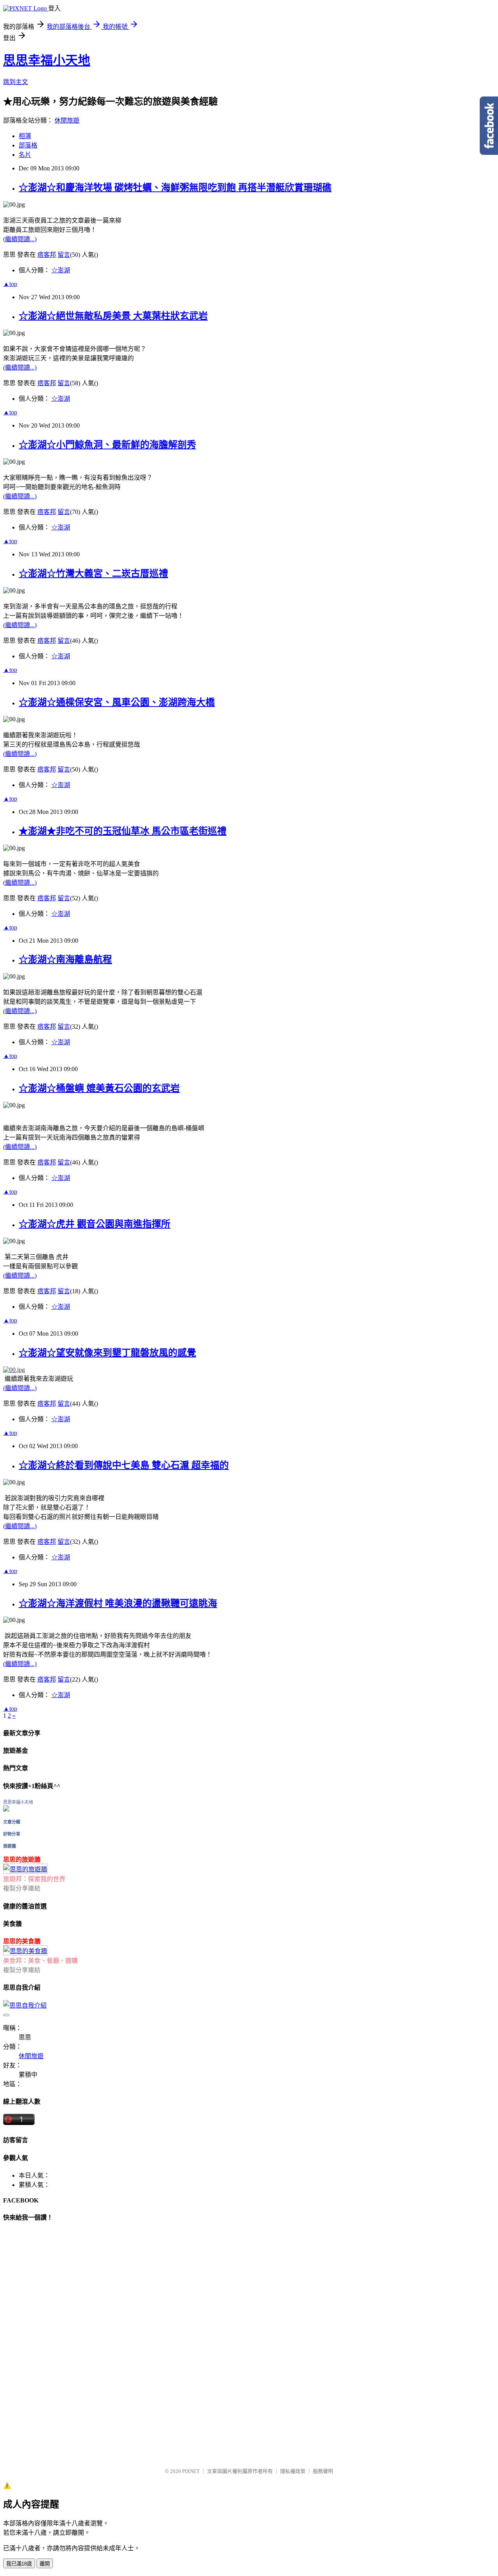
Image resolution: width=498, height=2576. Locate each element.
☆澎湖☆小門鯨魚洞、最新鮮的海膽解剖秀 (107, 445)
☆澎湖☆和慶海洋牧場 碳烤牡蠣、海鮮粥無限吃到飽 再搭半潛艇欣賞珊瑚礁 (175, 188)
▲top (10, 284)
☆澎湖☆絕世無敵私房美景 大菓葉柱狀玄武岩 (113, 316)
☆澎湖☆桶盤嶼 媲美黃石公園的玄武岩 (99, 1088)
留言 (64, 255)
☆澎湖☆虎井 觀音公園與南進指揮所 (95, 1224)
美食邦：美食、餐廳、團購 (40, 1961)
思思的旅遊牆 (22, 1860)
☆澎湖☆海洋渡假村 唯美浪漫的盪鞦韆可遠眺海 (118, 1603)
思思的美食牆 (22, 1941)
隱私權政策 (293, 2471)
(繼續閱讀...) (20, 239)
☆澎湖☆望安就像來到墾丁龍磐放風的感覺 (107, 1353)
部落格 (28, 145)
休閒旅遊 (67, 120)
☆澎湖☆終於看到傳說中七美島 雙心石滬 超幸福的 (124, 1465)
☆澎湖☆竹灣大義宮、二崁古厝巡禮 (93, 573)
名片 (25, 155)
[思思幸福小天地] (6, 1809)
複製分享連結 (22, 1888)
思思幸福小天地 (47, 60)
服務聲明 (323, 2471)
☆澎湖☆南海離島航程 (65, 959)
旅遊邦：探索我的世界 (34, 1879)
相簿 (25, 136)
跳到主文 (16, 82)
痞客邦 (47, 255)
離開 (45, 2564)
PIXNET (191, 2471)
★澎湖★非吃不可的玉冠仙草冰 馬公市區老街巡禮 (123, 831)
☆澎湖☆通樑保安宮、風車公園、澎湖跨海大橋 (117, 702)
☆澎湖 (61, 270)
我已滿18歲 (19, 2564)
